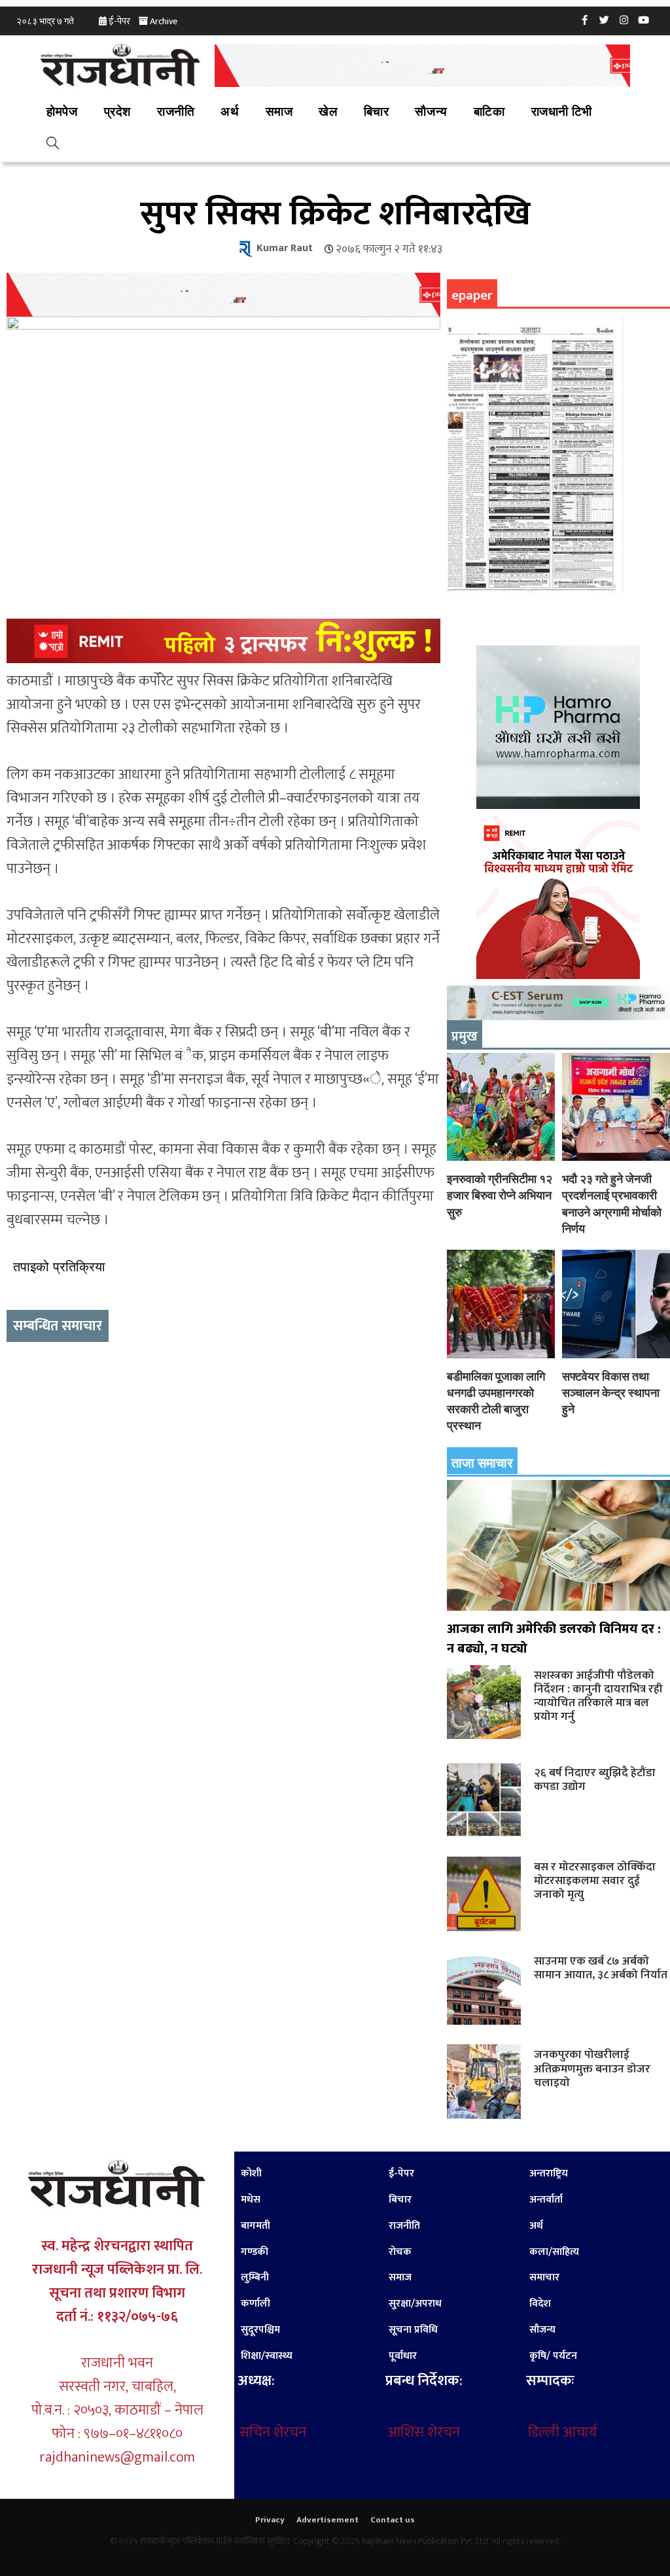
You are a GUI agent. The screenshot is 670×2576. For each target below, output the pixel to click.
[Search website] (53, 145)
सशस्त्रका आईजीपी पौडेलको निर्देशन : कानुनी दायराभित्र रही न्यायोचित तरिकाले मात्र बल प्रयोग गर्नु (598, 1696)
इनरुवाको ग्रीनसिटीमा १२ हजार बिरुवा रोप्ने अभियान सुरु (500, 1195)
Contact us (393, 2520)
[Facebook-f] (585, 20)
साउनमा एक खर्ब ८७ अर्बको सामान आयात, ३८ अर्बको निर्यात (601, 1968)
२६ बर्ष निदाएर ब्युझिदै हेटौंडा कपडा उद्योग (595, 1779)
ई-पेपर (119, 21)
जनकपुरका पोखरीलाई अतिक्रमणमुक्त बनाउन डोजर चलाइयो (592, 2068)
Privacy (270, 2520)
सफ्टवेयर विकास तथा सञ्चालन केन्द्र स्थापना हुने (611, 1393)
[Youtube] (644, 20)
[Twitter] (605, 20)
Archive (164, 21)
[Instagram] (624, 20)
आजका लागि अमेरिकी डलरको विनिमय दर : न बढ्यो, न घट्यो (554, 1639)
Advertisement (327, 2520)
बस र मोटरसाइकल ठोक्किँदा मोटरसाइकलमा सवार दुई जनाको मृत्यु (595, 1880)
